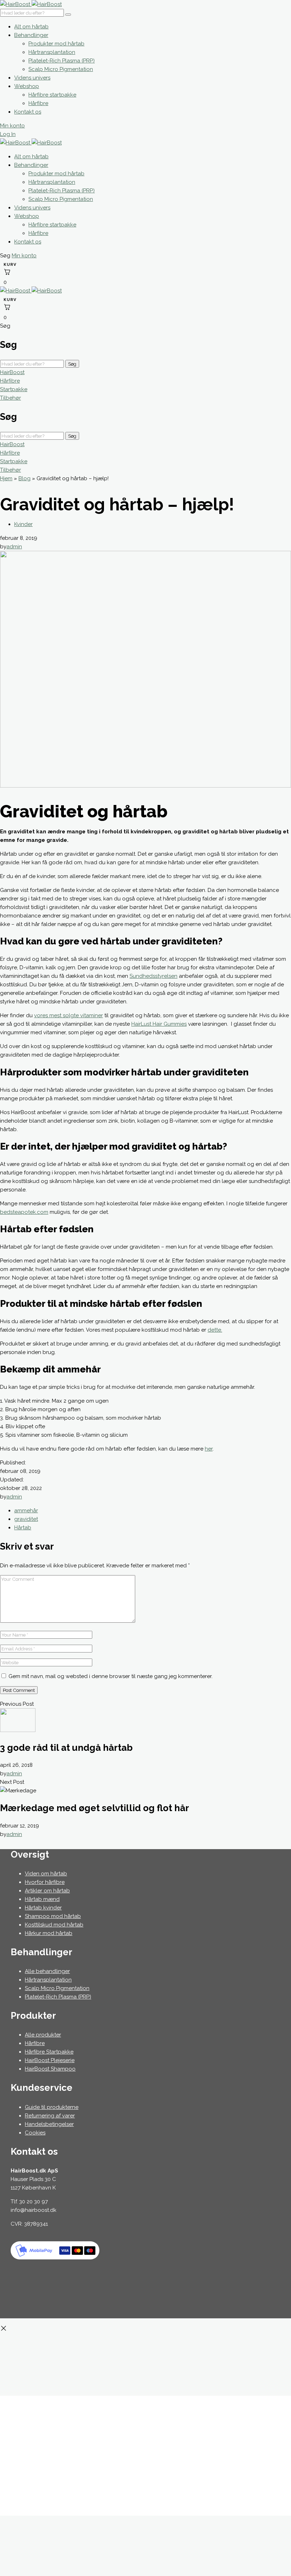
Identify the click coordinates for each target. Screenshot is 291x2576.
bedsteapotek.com (24, 1212)
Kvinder (23, 524)
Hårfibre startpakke (52, 95)
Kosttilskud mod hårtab (54, 1925)
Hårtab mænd (42, 1899)
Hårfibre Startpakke (49, 2052)
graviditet (26, 1519)
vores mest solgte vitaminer (68, 1015)
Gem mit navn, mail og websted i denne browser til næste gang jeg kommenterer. (111, 1676)
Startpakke (14, 389)
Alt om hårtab (31, 27)
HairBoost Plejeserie (50, 2060)
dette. (215, 1330)
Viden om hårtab (46, 1874)
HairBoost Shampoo (50, 2069)
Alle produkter (43, 2035)
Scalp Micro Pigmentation (61, 69)
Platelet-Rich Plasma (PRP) (62, 61)
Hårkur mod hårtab (49, 1933)
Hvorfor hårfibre (45, 1882)
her (209, 1449)
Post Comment (19, 1690)
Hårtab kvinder (43, 1908)
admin (14, 547)
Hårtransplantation (52, 52)
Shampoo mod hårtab (53, 1916)
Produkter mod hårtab (56, 44)
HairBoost (12, 372)
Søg (72, 364)
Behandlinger (31, 35)
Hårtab (23, 1528)
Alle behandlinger (47, 1971)
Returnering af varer (50, 2116)
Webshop (27, 86)
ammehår (26, 1511)
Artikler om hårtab (47, 1891)
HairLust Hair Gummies (159, 1024)
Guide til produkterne (52, 2107)
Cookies (35, 2133)
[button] (6, 256)
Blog (24, 478)
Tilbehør (10, 398)
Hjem (6, 478)
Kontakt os (28, 112)
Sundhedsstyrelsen (153, 976)
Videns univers (32, 78)
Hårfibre (38, 103)
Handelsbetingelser (49, 2124)
